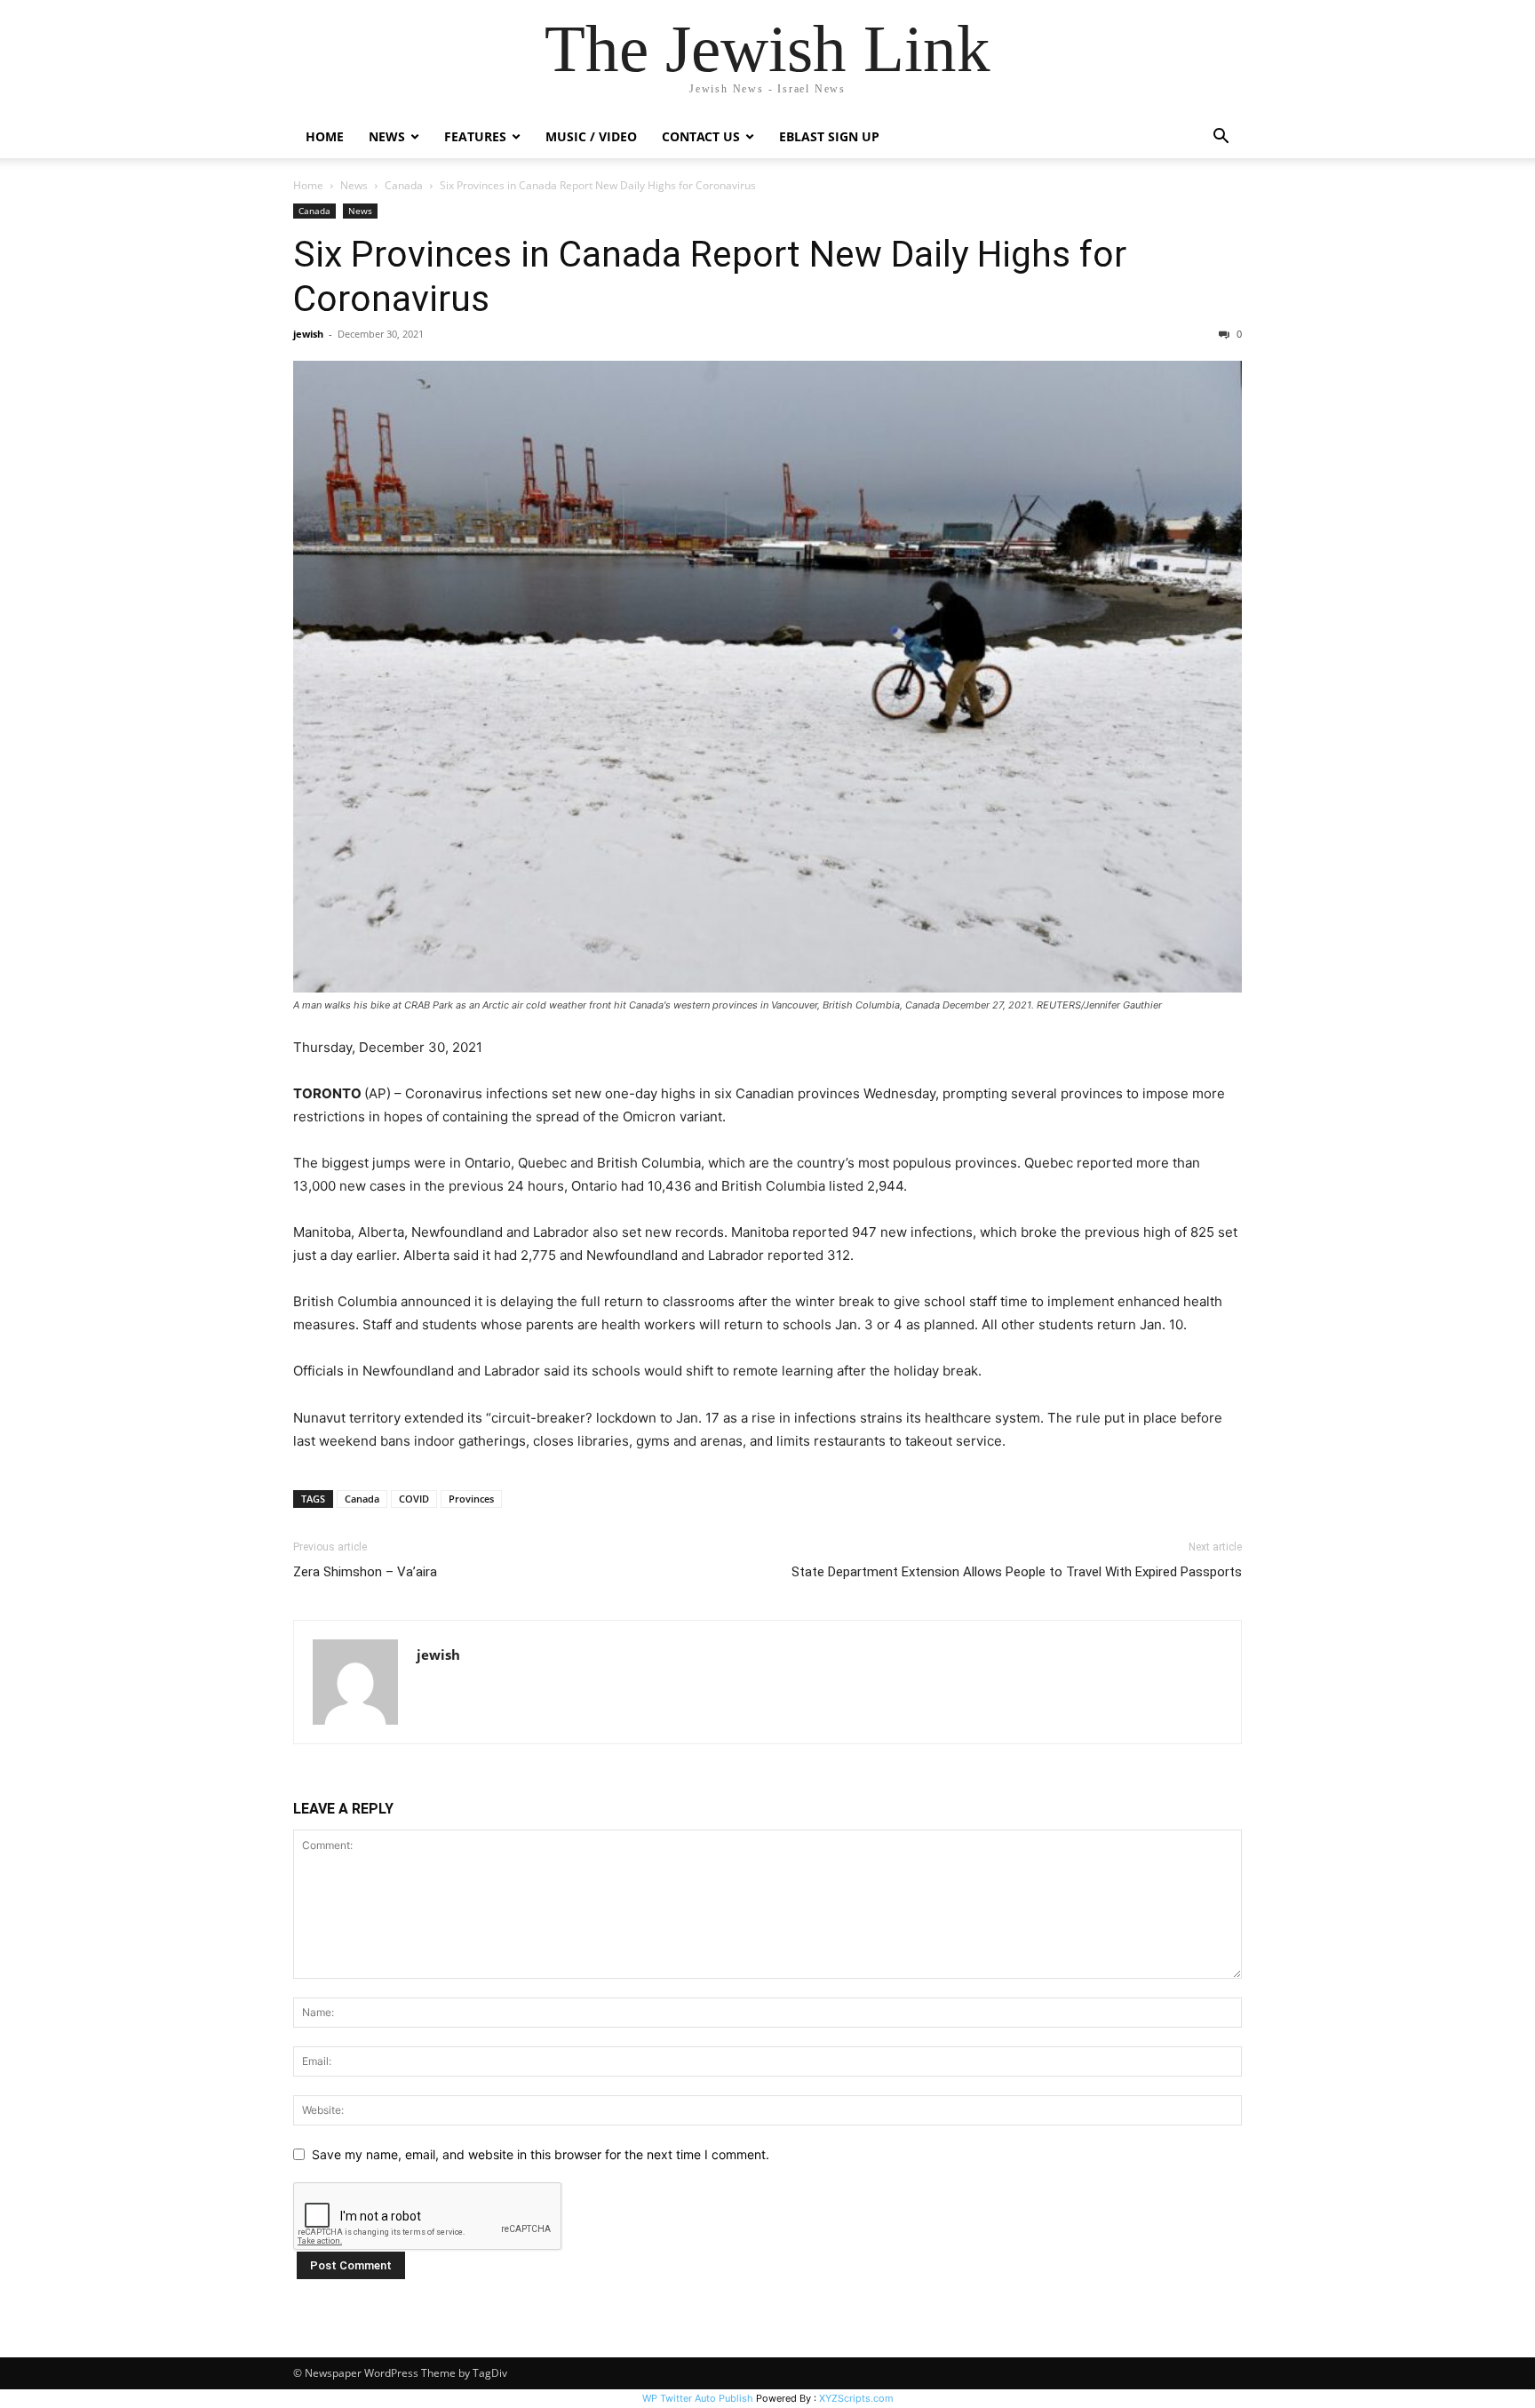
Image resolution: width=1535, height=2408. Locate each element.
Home (325, 136)
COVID (414, 1499)
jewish (308, 334)
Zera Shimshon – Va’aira (365, 1572)
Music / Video (591, 136)
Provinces (471, 1499)
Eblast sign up (829, 136)
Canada (404, 185)
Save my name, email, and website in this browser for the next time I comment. (541, 2154)
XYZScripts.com (856, 2398)
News (354, 185)
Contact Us (701, 136)
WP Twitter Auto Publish (698, 2398)
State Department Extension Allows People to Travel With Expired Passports (1017, 1572)
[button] (1221, 138)
